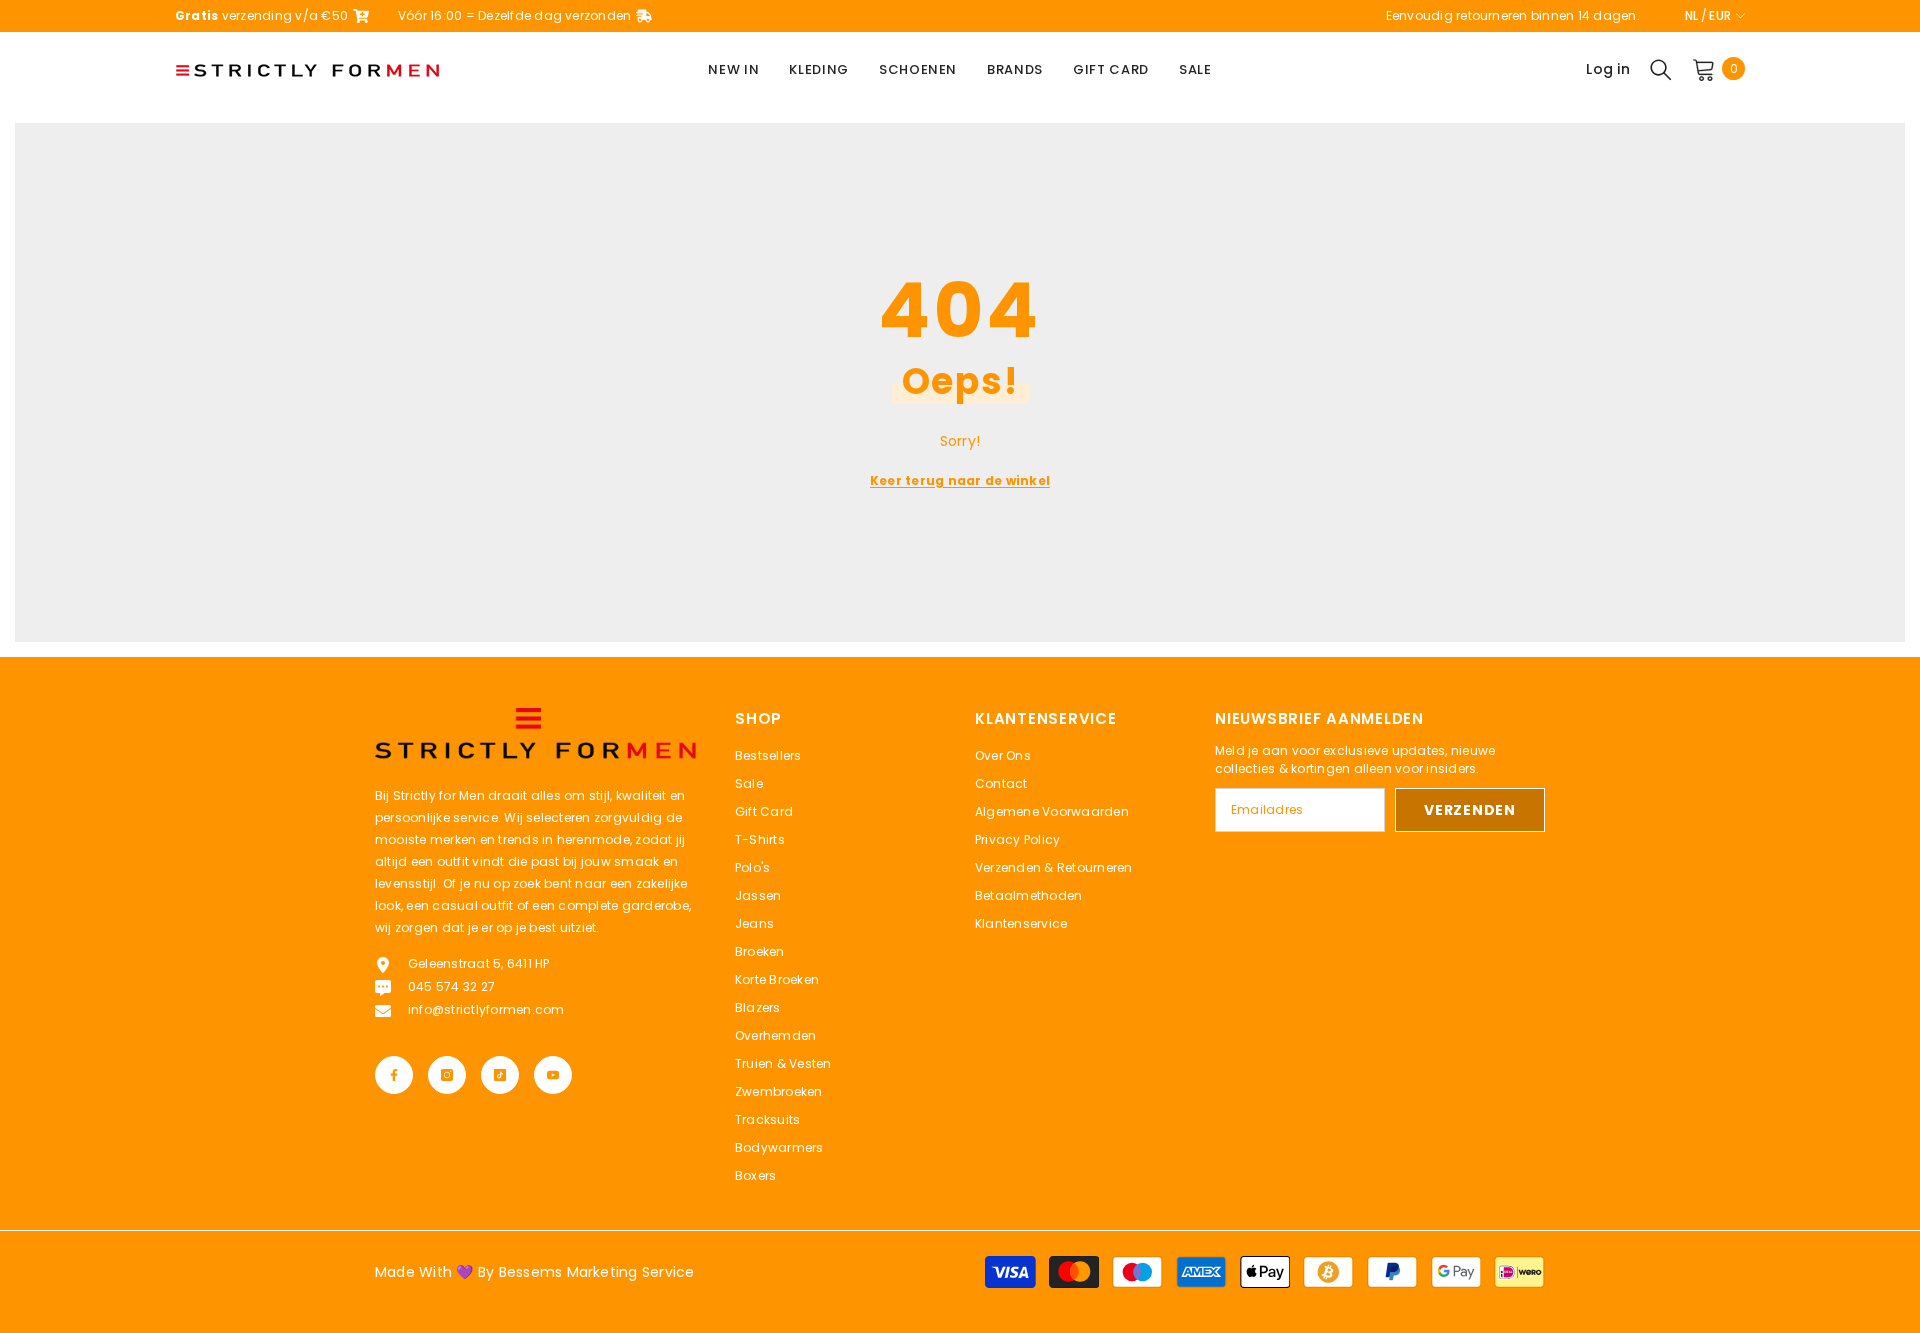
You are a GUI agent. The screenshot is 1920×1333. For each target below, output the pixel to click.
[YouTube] (553, 1075)
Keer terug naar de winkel (960, 480)
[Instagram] (447, 1075)
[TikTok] (500, 1075)
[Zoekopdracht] (1661, 69)
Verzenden (1469, 810)
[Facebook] (394, 1075)
